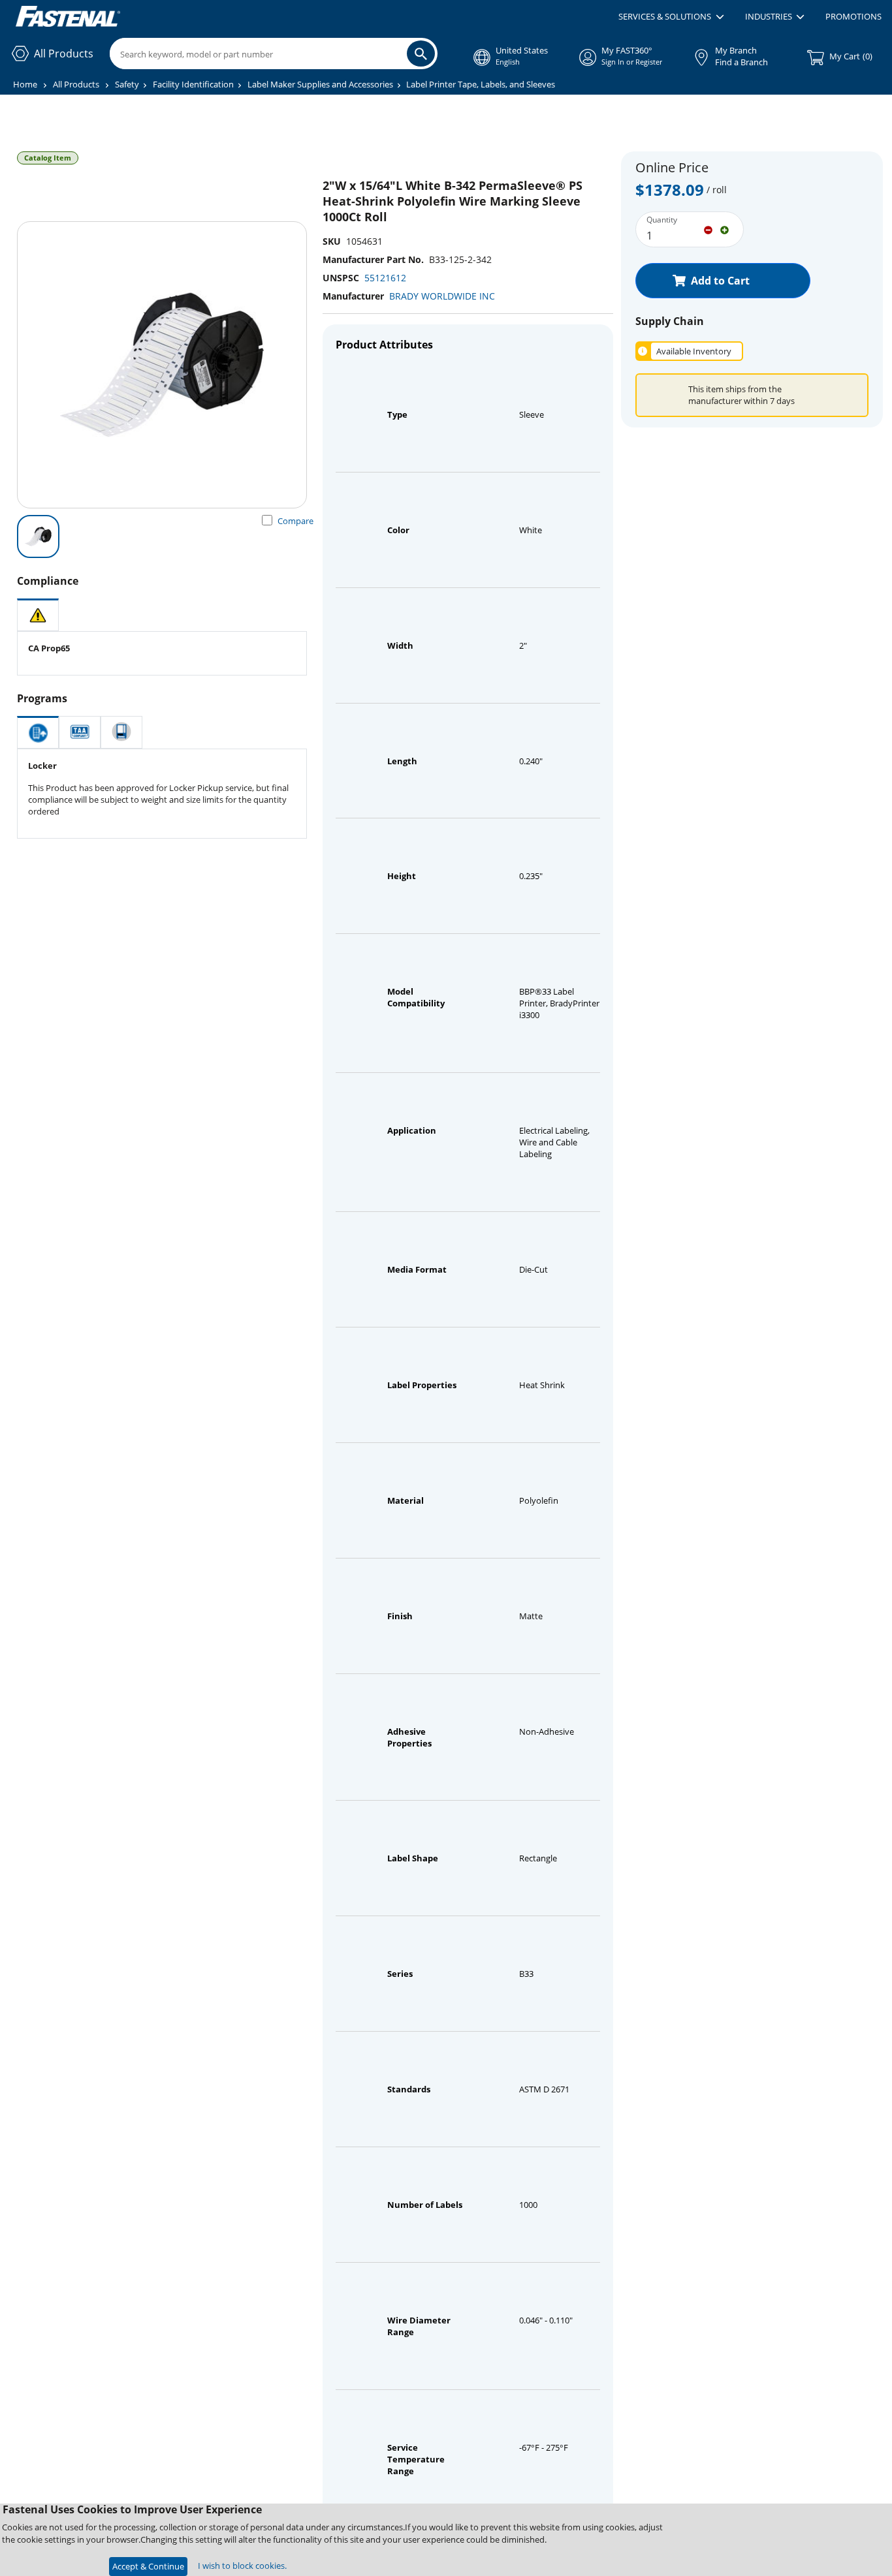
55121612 (385, 278)
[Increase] (725, 229)
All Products (76, 84)
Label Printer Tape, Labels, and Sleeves (481, 84)
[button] (671, 17)
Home (25, 84)
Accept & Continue (148, 2566)
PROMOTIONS (853, 16)
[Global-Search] (421, 54)
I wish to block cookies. (242, 2566)
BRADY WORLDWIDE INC (442, 296)
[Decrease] (708, 229)
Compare (295, 521)
